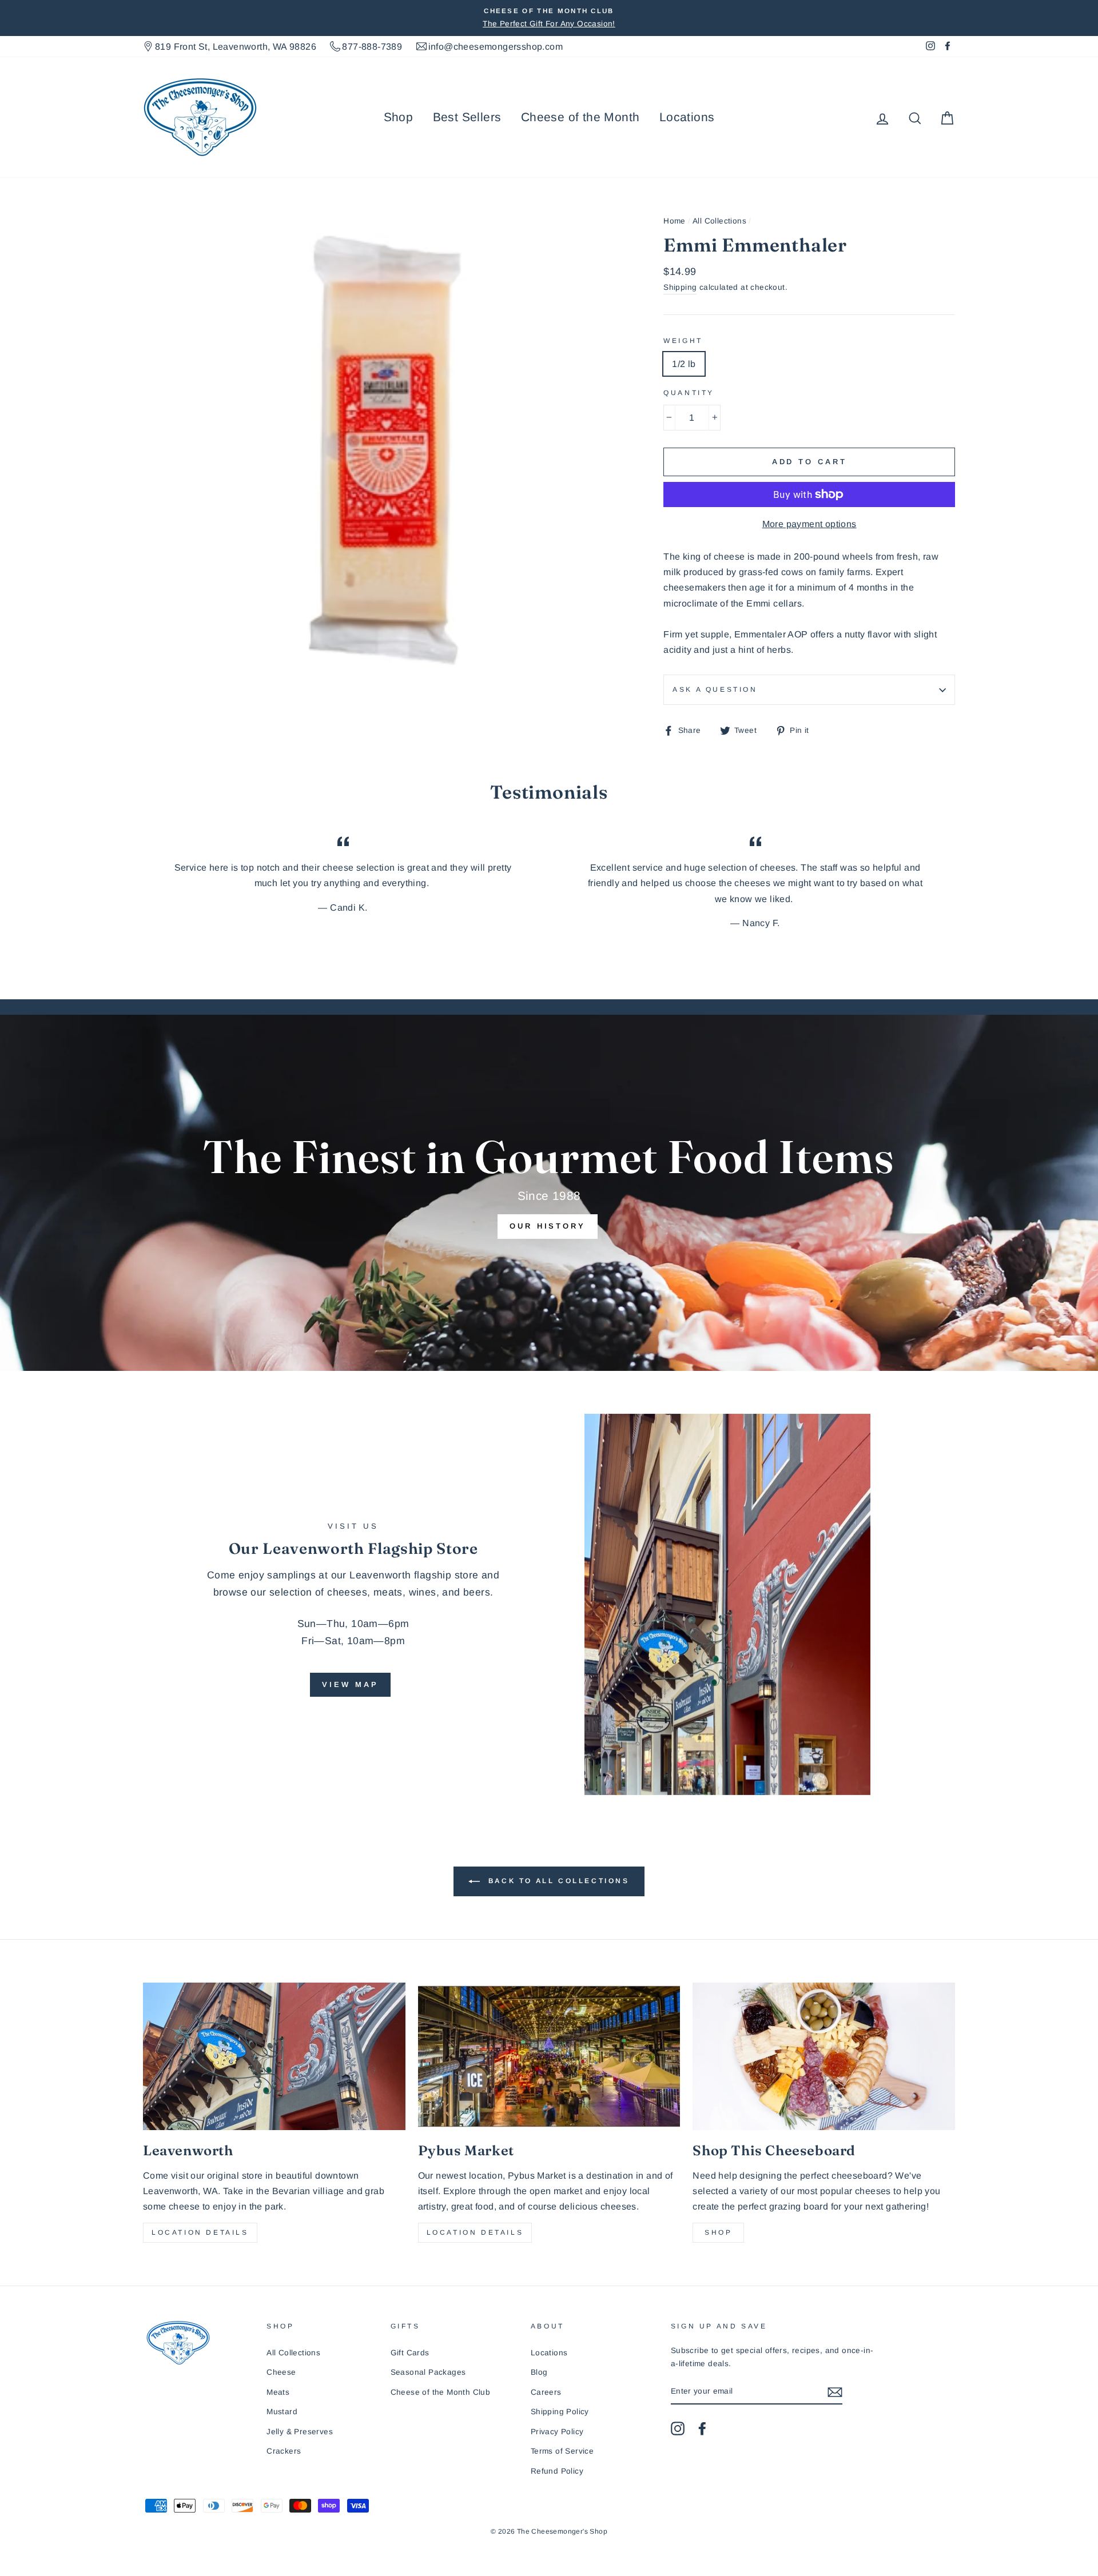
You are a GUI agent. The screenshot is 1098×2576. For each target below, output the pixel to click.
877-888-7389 (372, 47)
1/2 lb (684, 364)
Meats (278, 2392)
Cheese (281, 2372)
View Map (350, 1684)
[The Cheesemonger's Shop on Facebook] (702, 2429)
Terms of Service (562, 2451)
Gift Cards (410, 2353)
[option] (549, 18)
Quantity (689, 393)
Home (675, 221)
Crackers (284, 2451)
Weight (683, 341)
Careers (546, 2392)
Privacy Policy (557, 2432)
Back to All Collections (557, 1881)
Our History (548, 1226)
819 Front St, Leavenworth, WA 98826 (236, 47)
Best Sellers (467, 117)
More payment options (809, 524)
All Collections (719, 221)
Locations (687, 117)
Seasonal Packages (428, 2372)
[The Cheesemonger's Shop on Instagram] (678, 2429)
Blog (539, 2372)
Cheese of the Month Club (441, 2392)
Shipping (680, 287)
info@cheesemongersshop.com (496, 47)
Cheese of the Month (580, 117)
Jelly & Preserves (300, 2432)
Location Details (200, 2232)
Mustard (282, 2412)
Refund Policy (557, 2471)
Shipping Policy (560, 2412)
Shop (399, 117)
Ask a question (715, 689)
